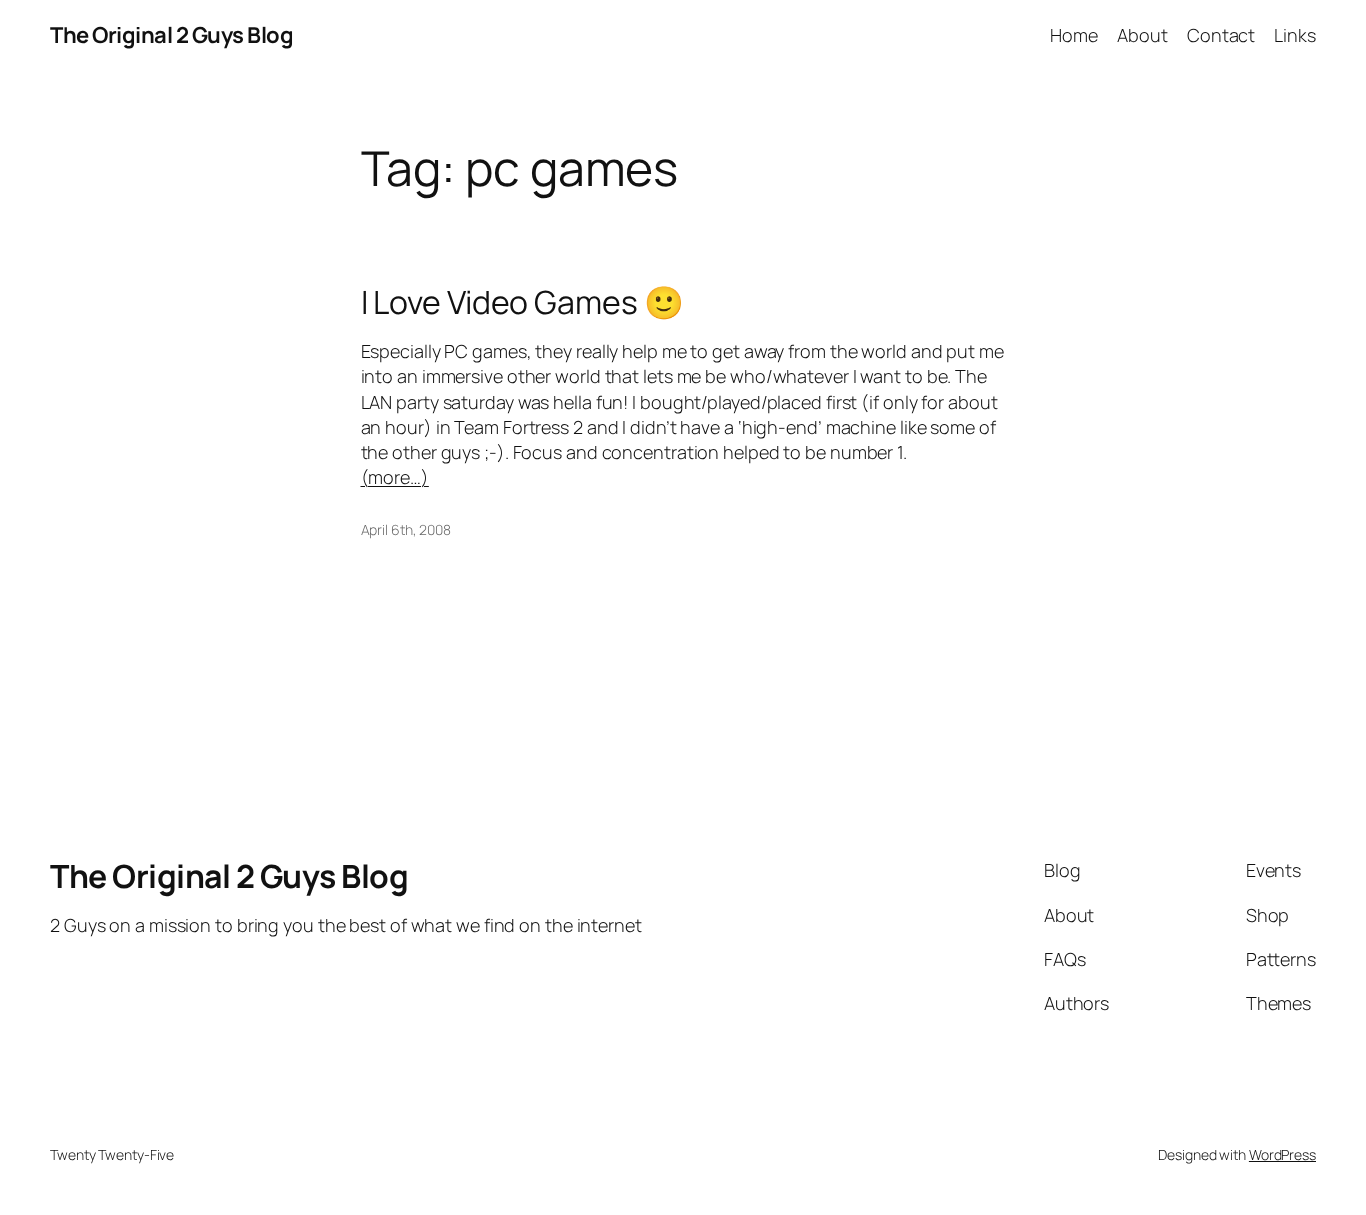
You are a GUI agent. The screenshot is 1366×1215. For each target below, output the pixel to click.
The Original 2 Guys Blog (171, 35)
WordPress (1282, 1154)
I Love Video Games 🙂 (522, 302)
